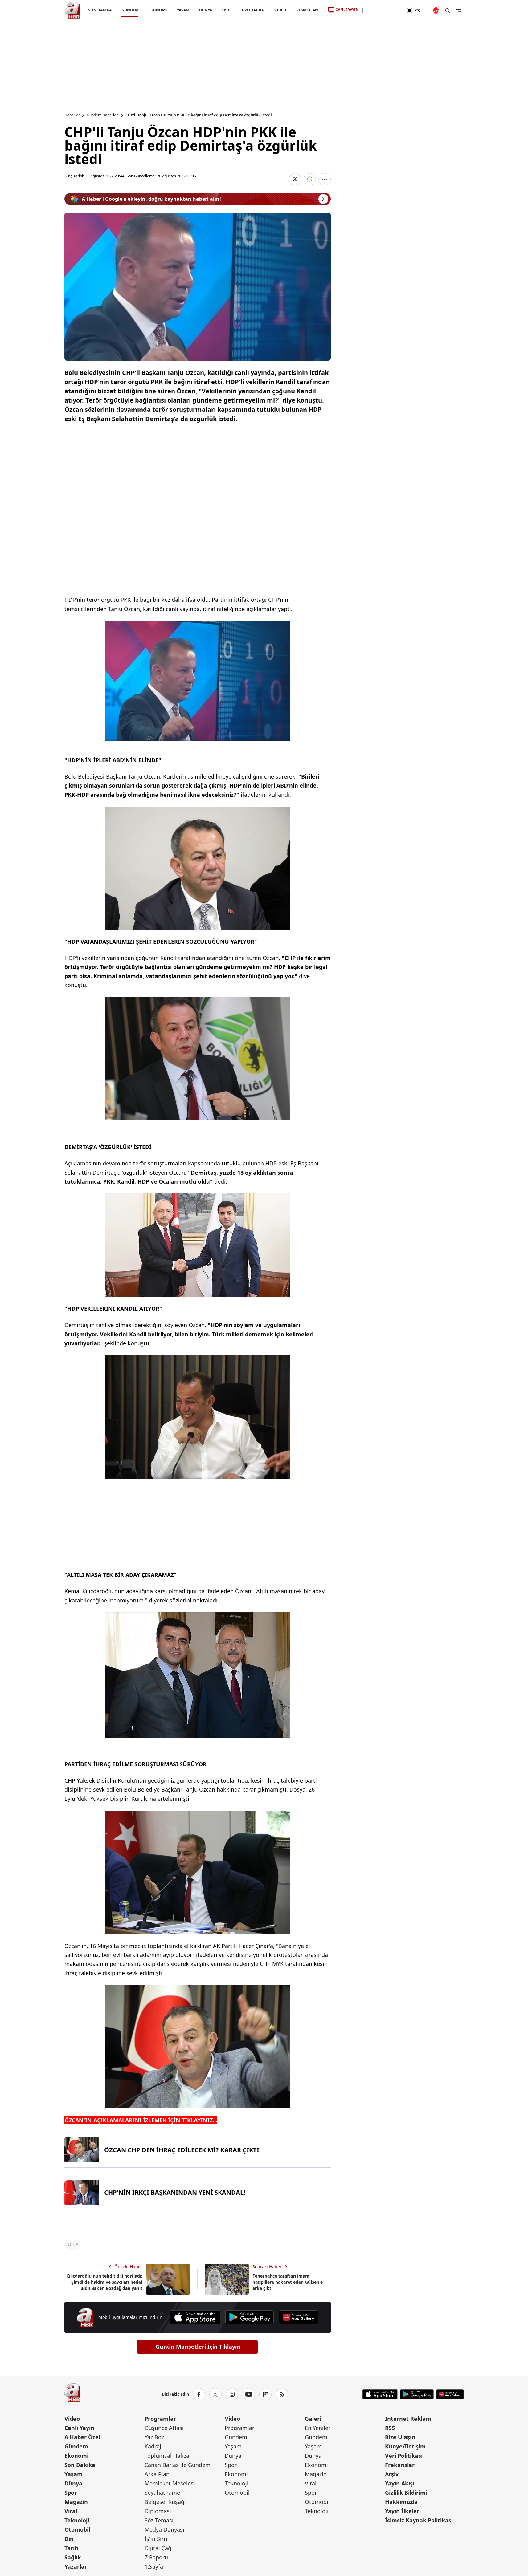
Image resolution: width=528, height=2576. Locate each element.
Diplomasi (158, 2511)
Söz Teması (159, 2520)
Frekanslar (400, 2465)
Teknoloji (77, 2520)
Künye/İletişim (405, 2446)
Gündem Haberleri (103, 115)
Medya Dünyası (164, 2529)
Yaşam (74, 2474)
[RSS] (282, 2394)
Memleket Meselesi (170, 2483)
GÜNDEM (130, 10)
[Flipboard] (265, 2394)
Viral (71, 2511)
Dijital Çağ (158, 2548)
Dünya (73, 2483)
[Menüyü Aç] (459, 10)
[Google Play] (250, 2317)
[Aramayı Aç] (448, 10)
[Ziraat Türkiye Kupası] (436, 10)
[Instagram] (232, 2394)
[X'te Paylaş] (295, 179)
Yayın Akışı (400, 2483)
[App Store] (195, 2317)
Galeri (313, 2419)
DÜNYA (205, 10)
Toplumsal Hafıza (167, 2456)
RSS (390, 2428)
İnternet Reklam (408, 2419)
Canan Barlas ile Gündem (178, 2465)
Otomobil (77, 2529)
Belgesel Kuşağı (165, 2502)
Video (72, 2419)
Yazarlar (76, 2566)
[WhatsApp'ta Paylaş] (310, 179)
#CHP (72, 2244)
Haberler (72, 115)
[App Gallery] (298, 2317)
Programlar (160, 2419)
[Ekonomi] (383, 10)
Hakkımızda (401, 2502)
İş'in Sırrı (156, 2539)
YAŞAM (183, 10)
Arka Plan (157, 2474)
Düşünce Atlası (164, 2428)
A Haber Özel (82, 2437)
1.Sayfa (154, 2566)
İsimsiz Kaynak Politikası (419, 2520)
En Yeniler (318, 2428)
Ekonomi (76, 2456)
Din (69, 2539)
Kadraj (153, 2446)
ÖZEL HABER (253, 10)
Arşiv (392, 2474)
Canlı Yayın (79, 2428)
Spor (71, 2493)
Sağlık (73, 2557)
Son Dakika (80, 2465)
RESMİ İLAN (307, 10)
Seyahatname (162, 2493)
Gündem (76, 2446)
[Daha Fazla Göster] (325, 179)
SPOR (227, 10)
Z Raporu (156, 2557)
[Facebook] (199, 2394)
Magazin (76, 2502)
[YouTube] (249, 2394)
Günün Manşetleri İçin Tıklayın (198, 2347)
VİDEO (280, 10)
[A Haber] (72, 10)
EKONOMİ (157, 10)
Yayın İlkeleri (403, 2511)
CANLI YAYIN (347, 10)
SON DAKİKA (100, 10)
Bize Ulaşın (400, 2437)
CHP (274, 600)
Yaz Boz (154, 2437)
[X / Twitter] (215, 2394)
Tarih (71, 2548)
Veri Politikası (404, 2456)
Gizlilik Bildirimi (406, 2493)
